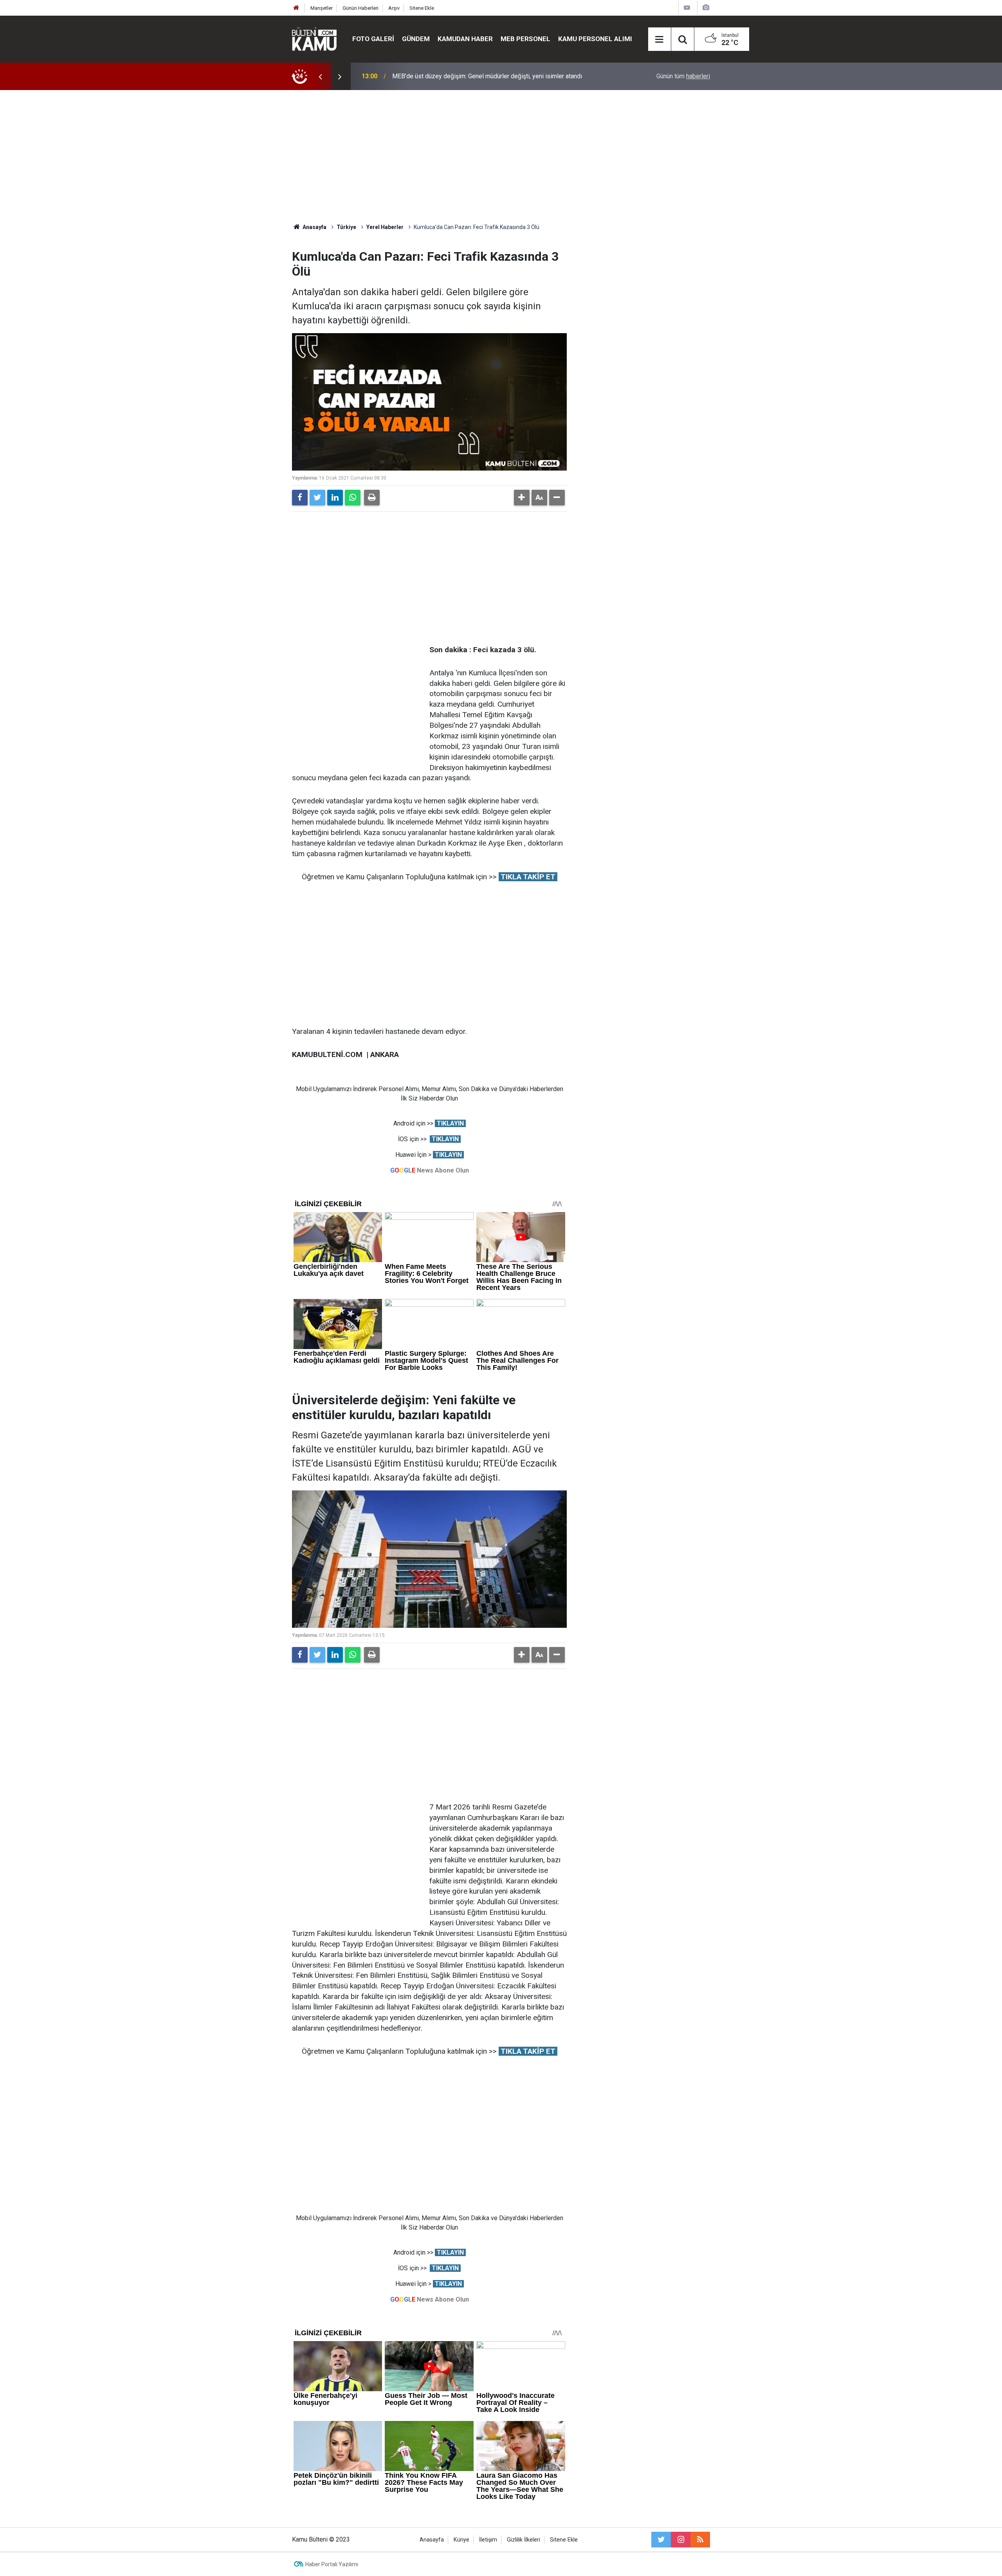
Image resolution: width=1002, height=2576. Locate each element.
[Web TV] (687, 8)
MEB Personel (525, 39)
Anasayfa (432, 2540)
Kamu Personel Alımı (595, 39)
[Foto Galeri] (706, 8)
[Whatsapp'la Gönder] (353, 498)
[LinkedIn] (335, 498)
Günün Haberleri (360, 8)
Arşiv (394, 8)
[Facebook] (300, 498)
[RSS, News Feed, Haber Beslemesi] (700, 2540)
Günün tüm (683, 76)
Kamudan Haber (465, 39)
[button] (522, 498)
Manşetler (322, 8)
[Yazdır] (372, 498)
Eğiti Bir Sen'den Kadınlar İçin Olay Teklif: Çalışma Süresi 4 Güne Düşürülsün (495, 76)
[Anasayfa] (296, 8)
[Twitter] (317, 498)
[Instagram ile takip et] (681, 2540)
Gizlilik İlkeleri (524, 2540)
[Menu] (660, 40)
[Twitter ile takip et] (661, 2540)
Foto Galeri (373, 39)
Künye (461, 2540)
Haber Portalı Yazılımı (332, 2564)
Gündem (416, 39)
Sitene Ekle (422, 8)
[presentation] (320, 76)
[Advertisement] (501, 157)
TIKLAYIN (450, 1123)
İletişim (488, 2540)
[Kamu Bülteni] (314, 39)
